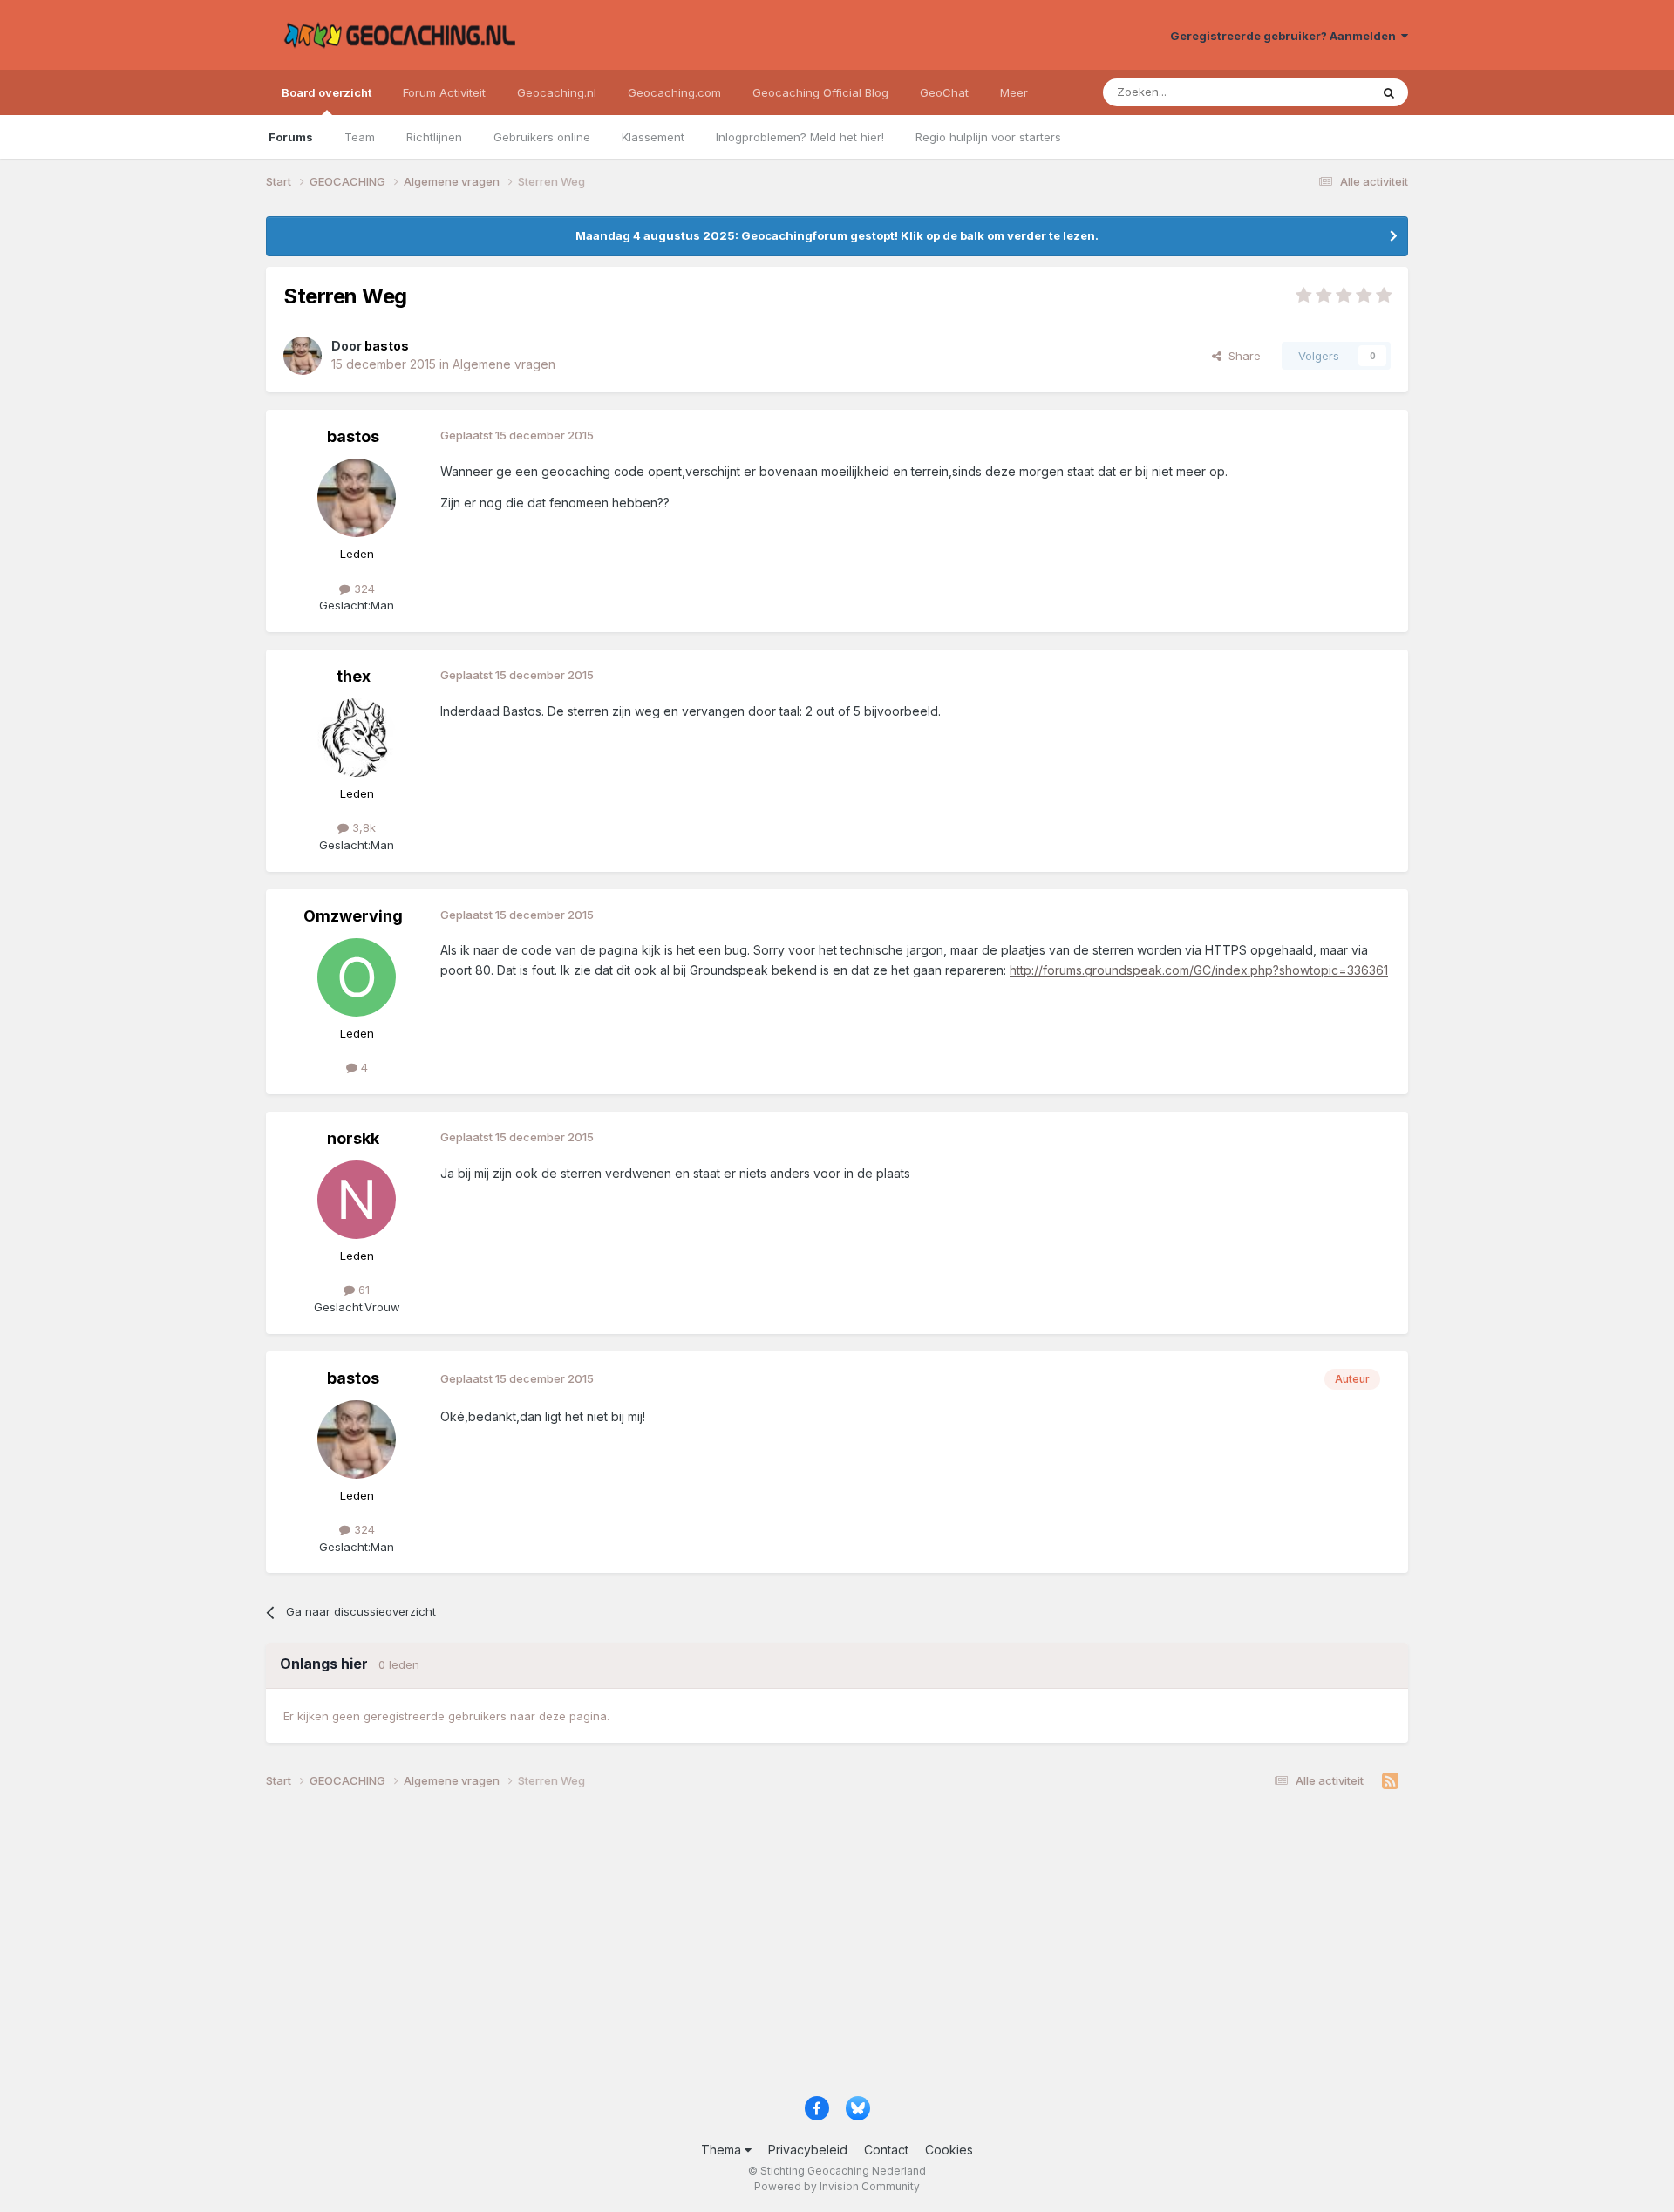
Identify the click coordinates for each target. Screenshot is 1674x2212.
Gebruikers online (542, 137)
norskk (353, 1138)
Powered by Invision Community (837, 2186)
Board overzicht (327, 92)
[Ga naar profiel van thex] (357, 738)
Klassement (653, 137)
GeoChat (944, 92)
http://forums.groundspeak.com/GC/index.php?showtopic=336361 (1199, 970)
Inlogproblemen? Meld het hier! (800, 137)
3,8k (362, 827)
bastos (353, 436)
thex (354, 676)
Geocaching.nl (557, 92)
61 (362, 1290)
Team (360, 137)
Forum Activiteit (444, 92)
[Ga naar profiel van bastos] (303, 356)
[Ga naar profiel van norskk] (357, 1200)
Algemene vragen (504, 364)
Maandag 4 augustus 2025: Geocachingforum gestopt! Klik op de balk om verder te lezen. (837, 235)
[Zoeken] (1389, 92)
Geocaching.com (674, 92)
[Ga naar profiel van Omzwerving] (357, 977)
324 (363, 589)
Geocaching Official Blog (820, 92)
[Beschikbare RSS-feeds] (1390, 1781)
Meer (1014, 92)
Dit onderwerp (1310, 92)
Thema (723, 2150)
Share (1241, 356)
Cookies (949, 2150)
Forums (291, 137)
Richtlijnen (434, 137)
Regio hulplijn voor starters (988, 137)
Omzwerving (353, 916)
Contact (886, 2150)
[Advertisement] (789, 1949)
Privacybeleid (808, 2150)
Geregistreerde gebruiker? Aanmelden (1286, 36)
